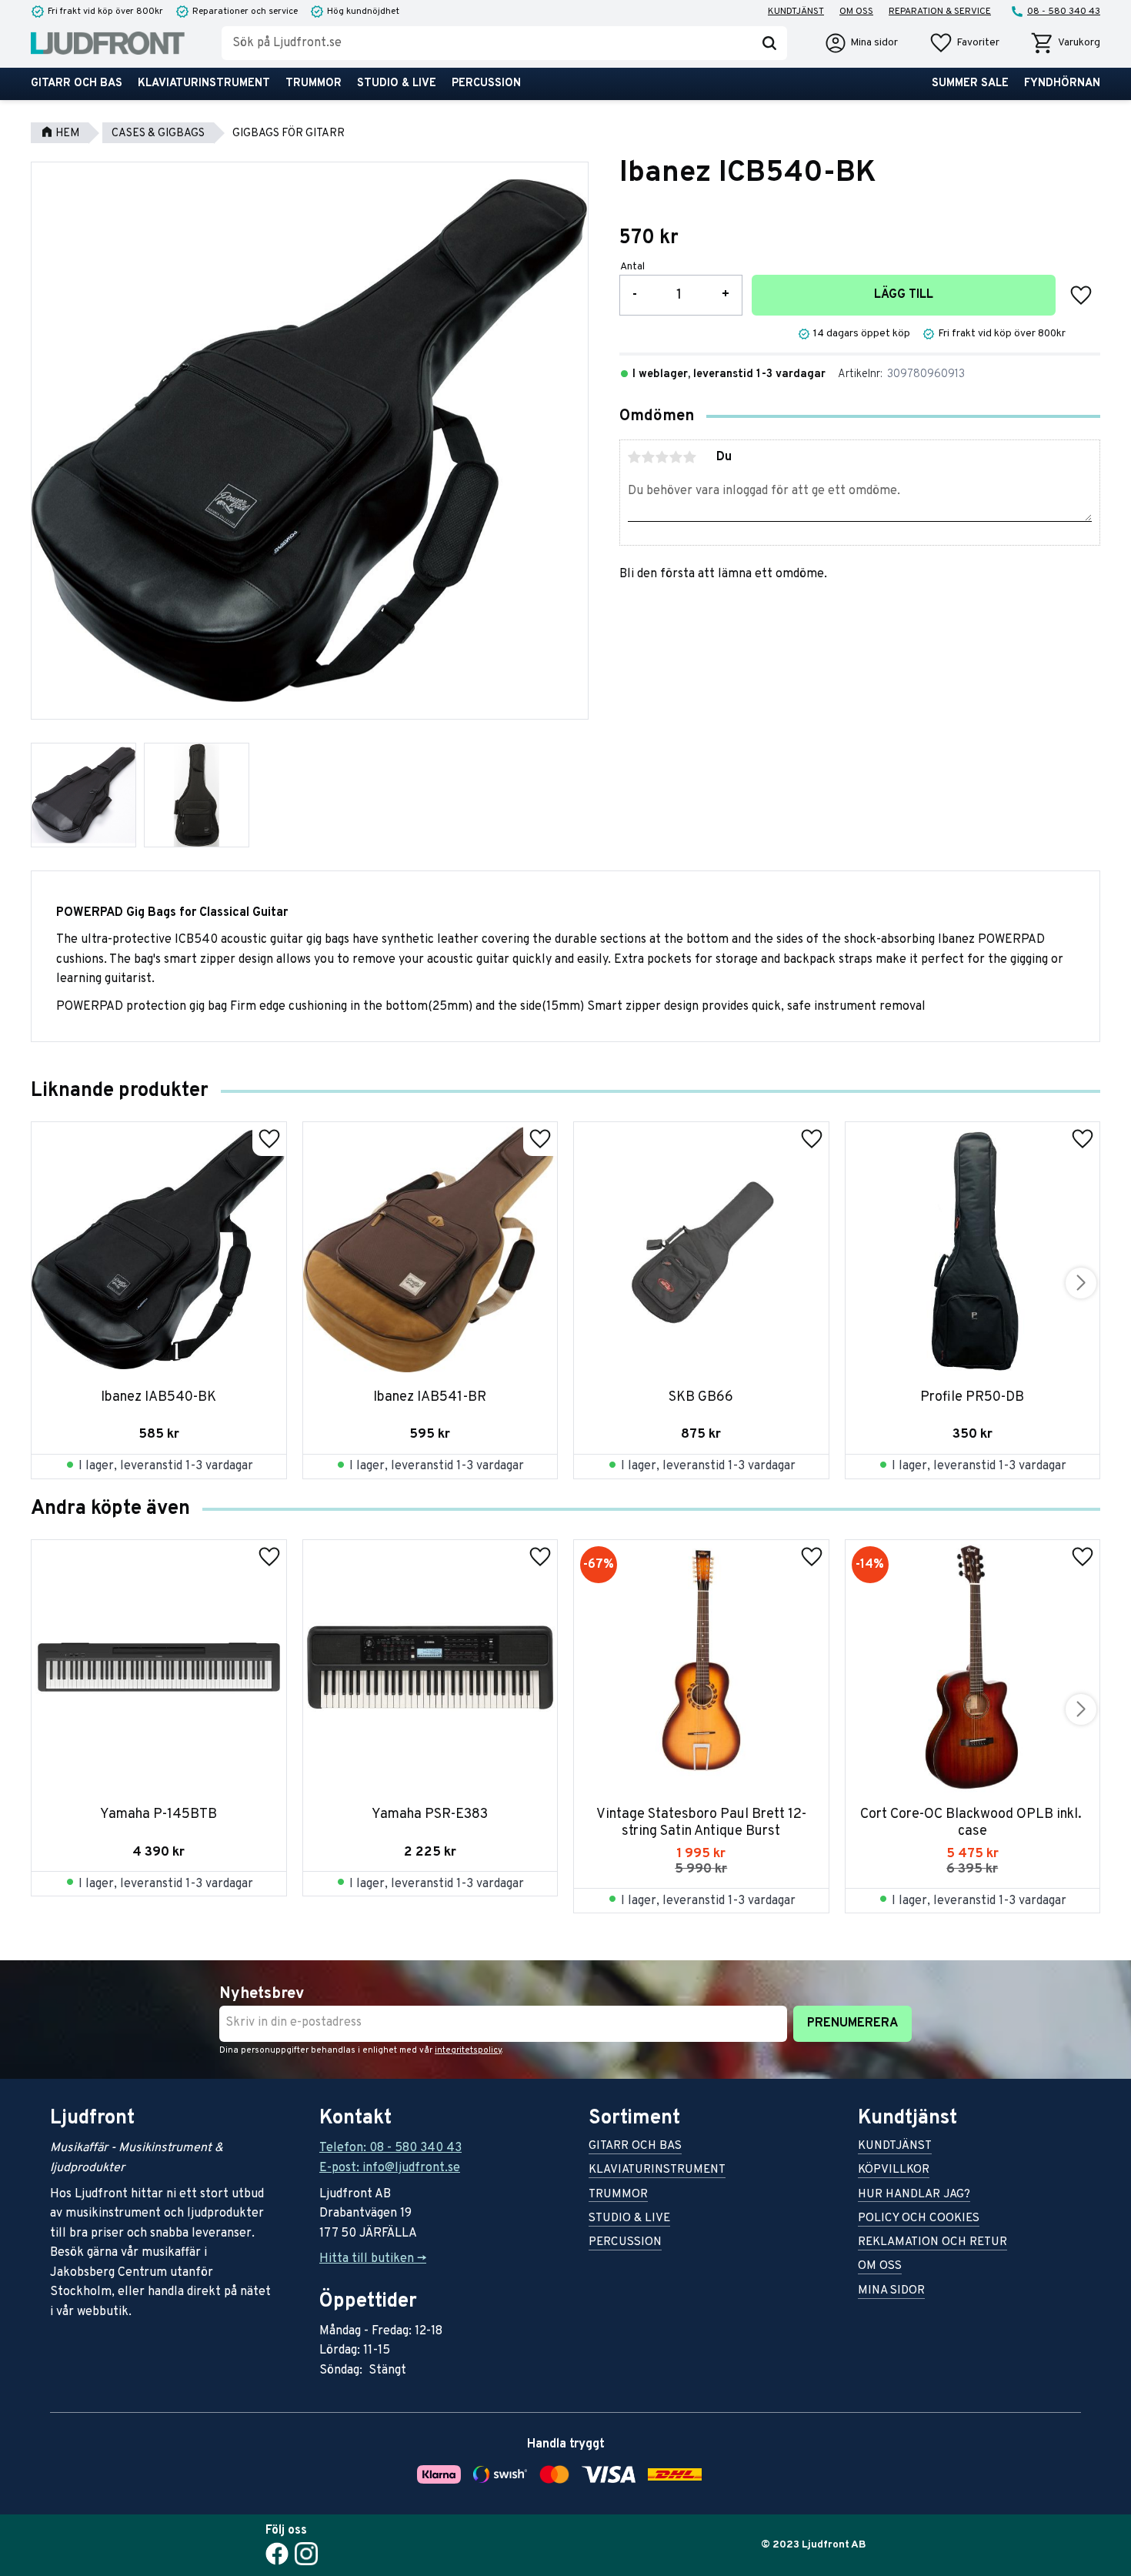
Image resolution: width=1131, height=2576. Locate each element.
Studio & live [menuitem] (397, 84)
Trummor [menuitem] (314, 84)
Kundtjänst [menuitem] (796, 12)
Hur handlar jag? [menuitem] (914, 2195)
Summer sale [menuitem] (970, 84)
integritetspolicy (468, 2050)
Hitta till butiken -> (373, 2259)
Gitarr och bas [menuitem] (77, 84)
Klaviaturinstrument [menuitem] (204, 84)
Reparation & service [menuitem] (940, 12)
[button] (964, 43)
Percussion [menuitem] (486, 84)
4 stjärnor (676, 457)
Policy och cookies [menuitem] (919, 2219)
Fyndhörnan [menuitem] (1062, 84)
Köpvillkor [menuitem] (894, 2171)
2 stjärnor (649, 457)
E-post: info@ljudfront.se (390, 2168)
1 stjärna (635, 457)
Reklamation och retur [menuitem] (932, 2243)
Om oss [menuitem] (856, 12)
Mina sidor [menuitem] (891, 2292)
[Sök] (769, 43)
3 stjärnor (662, 457)
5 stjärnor (690, 457)
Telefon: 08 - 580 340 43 (390, 2148)
